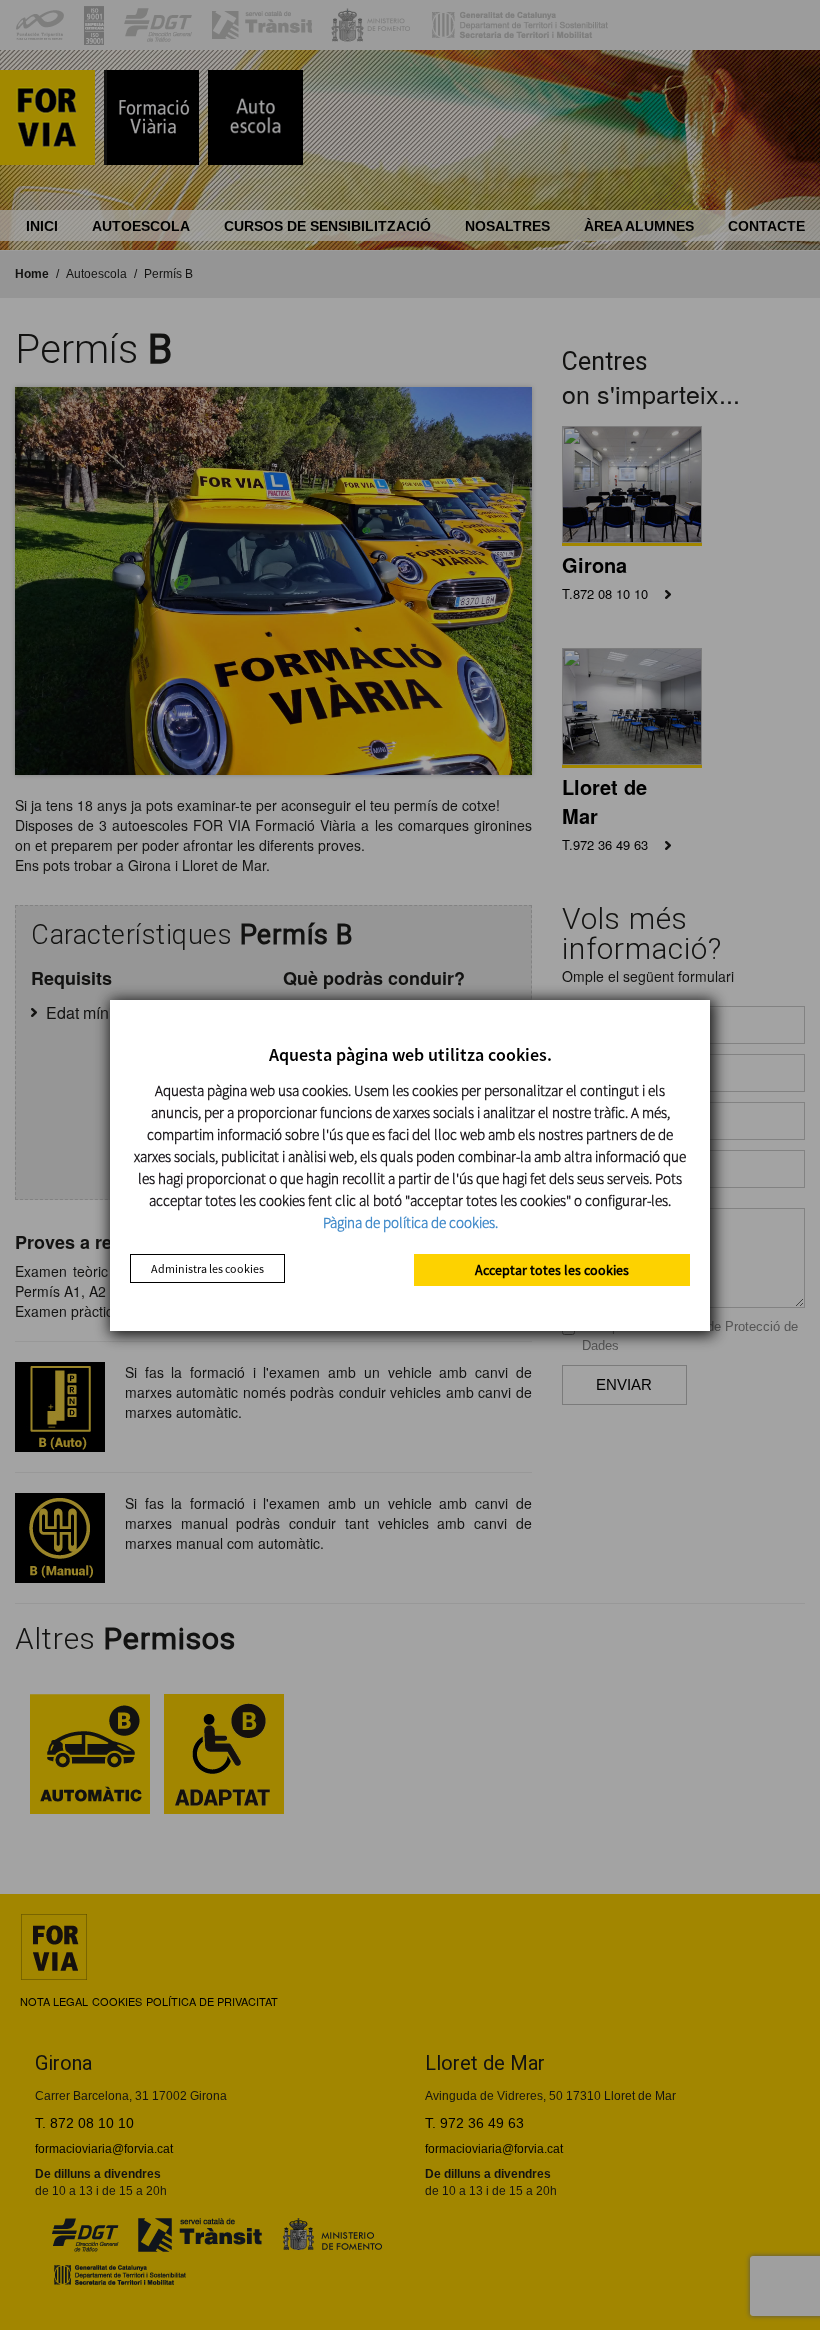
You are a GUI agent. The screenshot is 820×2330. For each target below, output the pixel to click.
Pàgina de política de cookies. (410, 1222)
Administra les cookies (207, 1268)
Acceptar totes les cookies (552, 1270)
